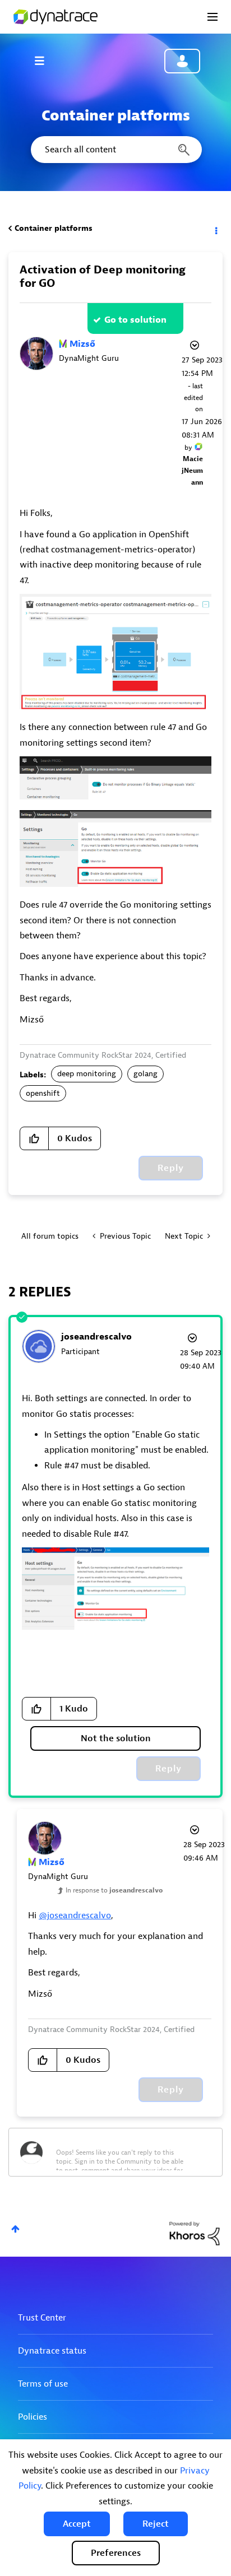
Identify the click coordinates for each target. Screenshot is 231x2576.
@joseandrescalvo (75, 1915)
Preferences (116, 2553)
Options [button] (215, 229)
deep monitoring (87, 1074)
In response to (114, 1890)
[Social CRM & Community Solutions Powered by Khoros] (195, 2233)
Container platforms (54, 228)
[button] (77, 2524)
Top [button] (15, 2229)
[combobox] (115, 150)
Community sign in (182, 61)
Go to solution (135, 320)
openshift (43, 1093)
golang (145, 1074)
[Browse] (45, 61)
